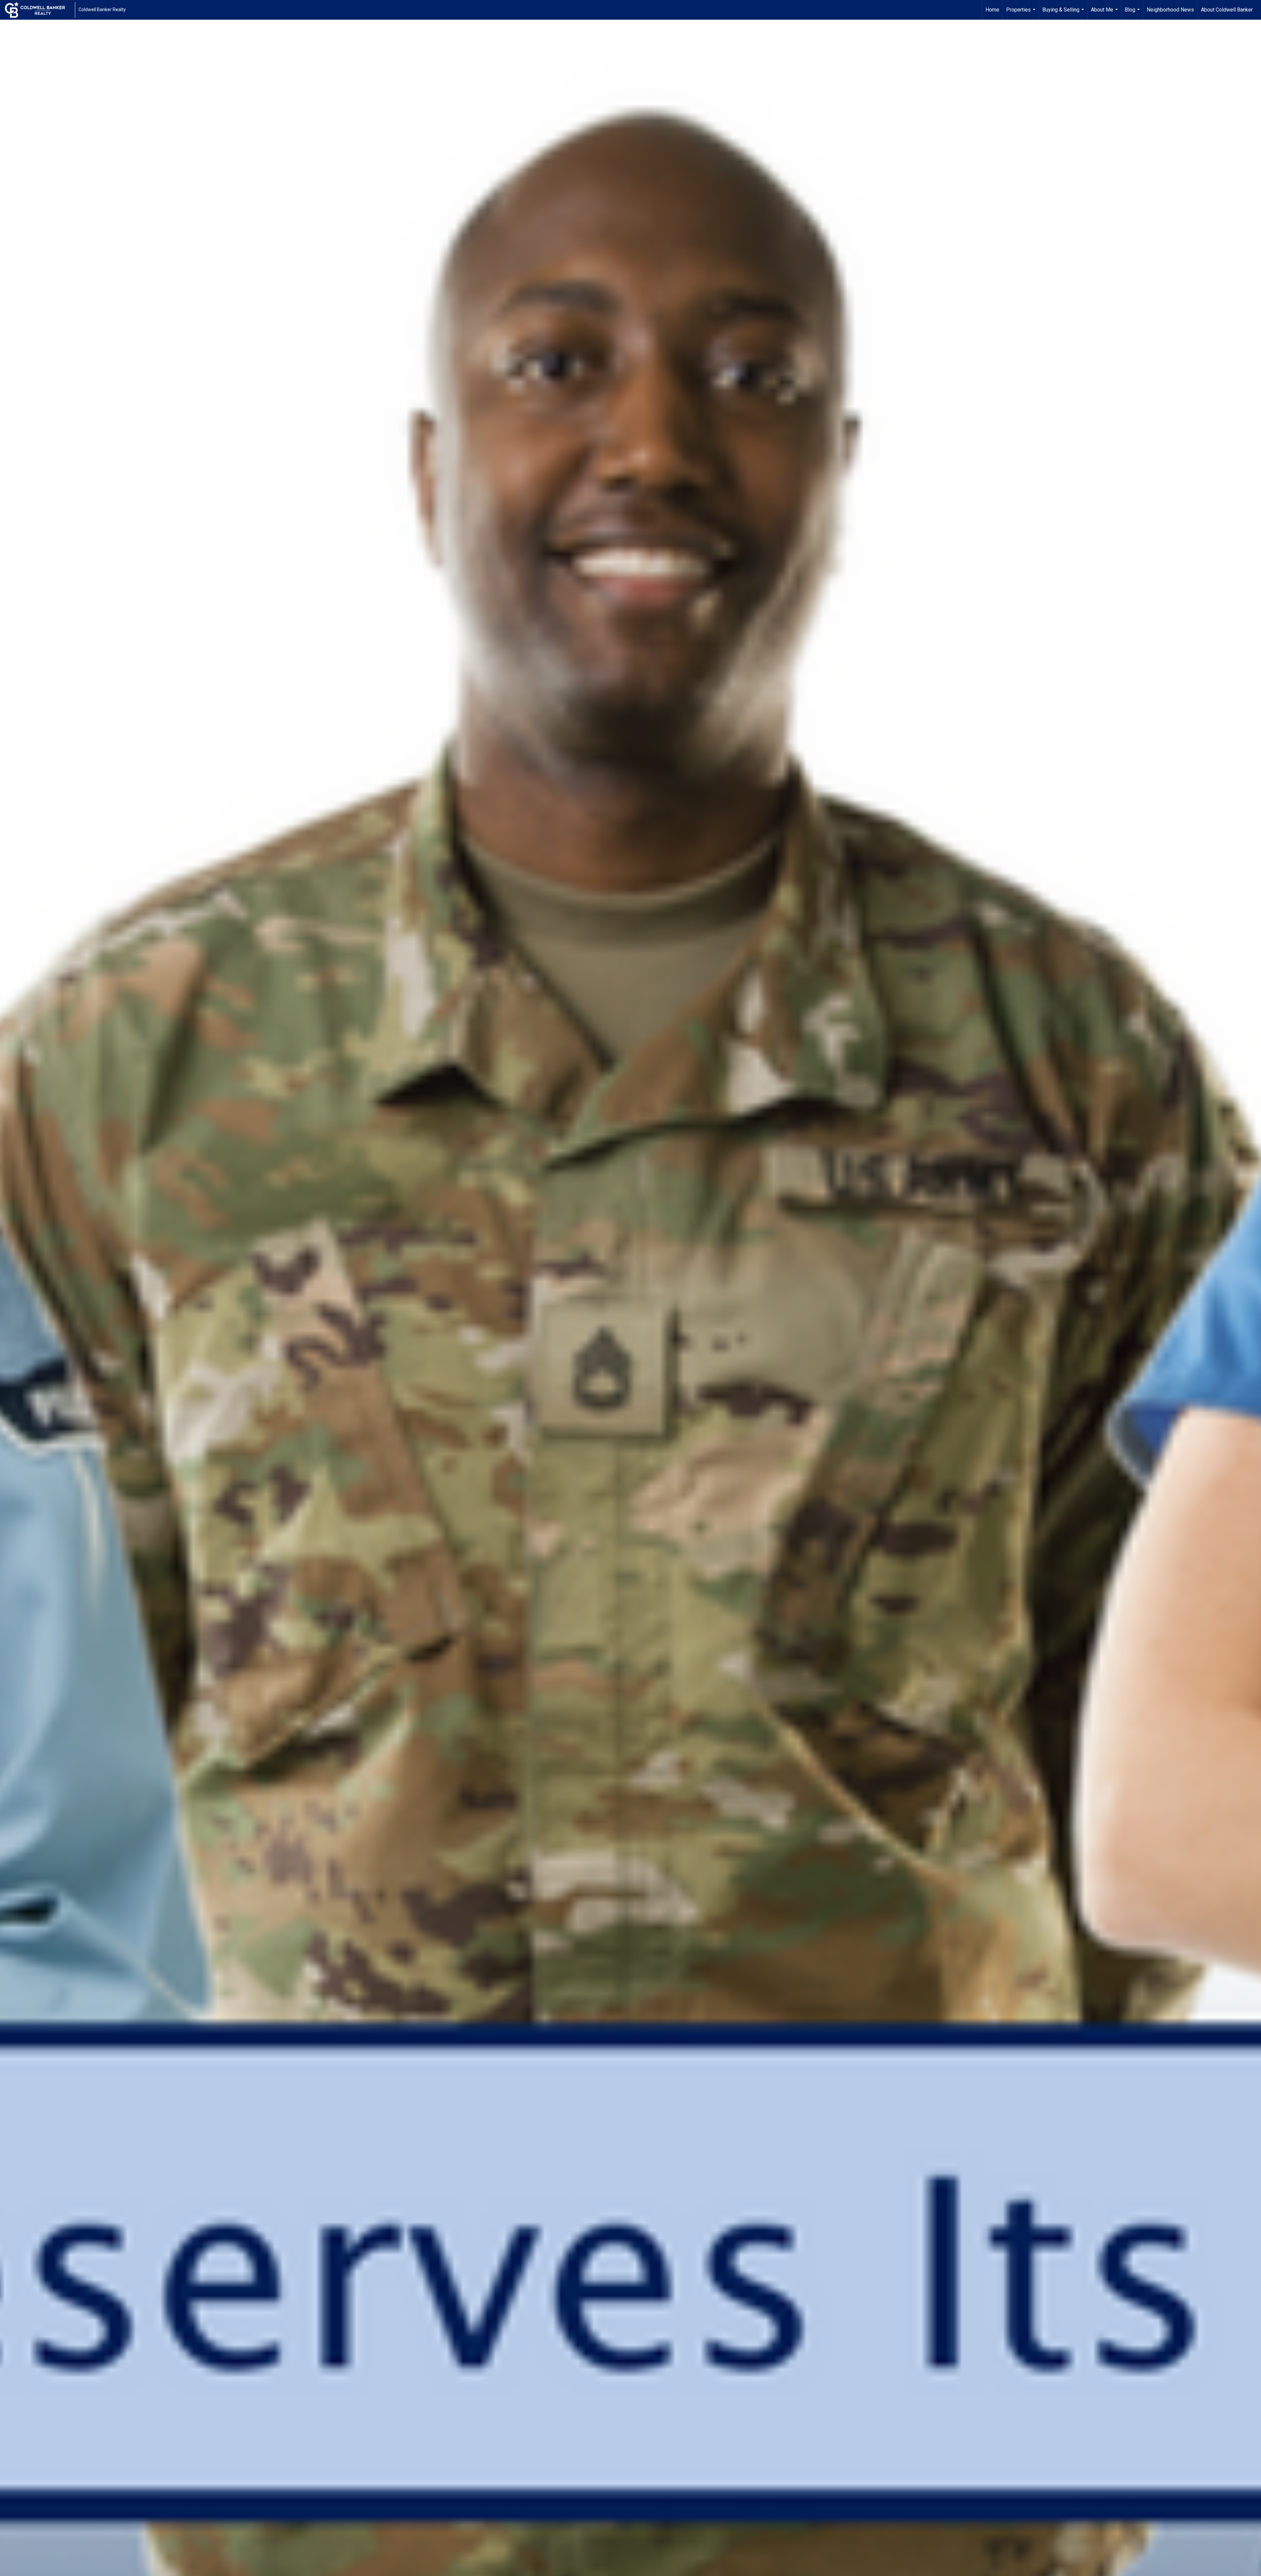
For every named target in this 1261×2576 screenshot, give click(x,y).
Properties (1022, 13)
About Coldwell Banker (1227, 10)
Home (992, 10)
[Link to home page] (38, 10)
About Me (1105, 13)
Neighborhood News (1170, 10)
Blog (1133, 13)
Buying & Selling (1064, 13)
